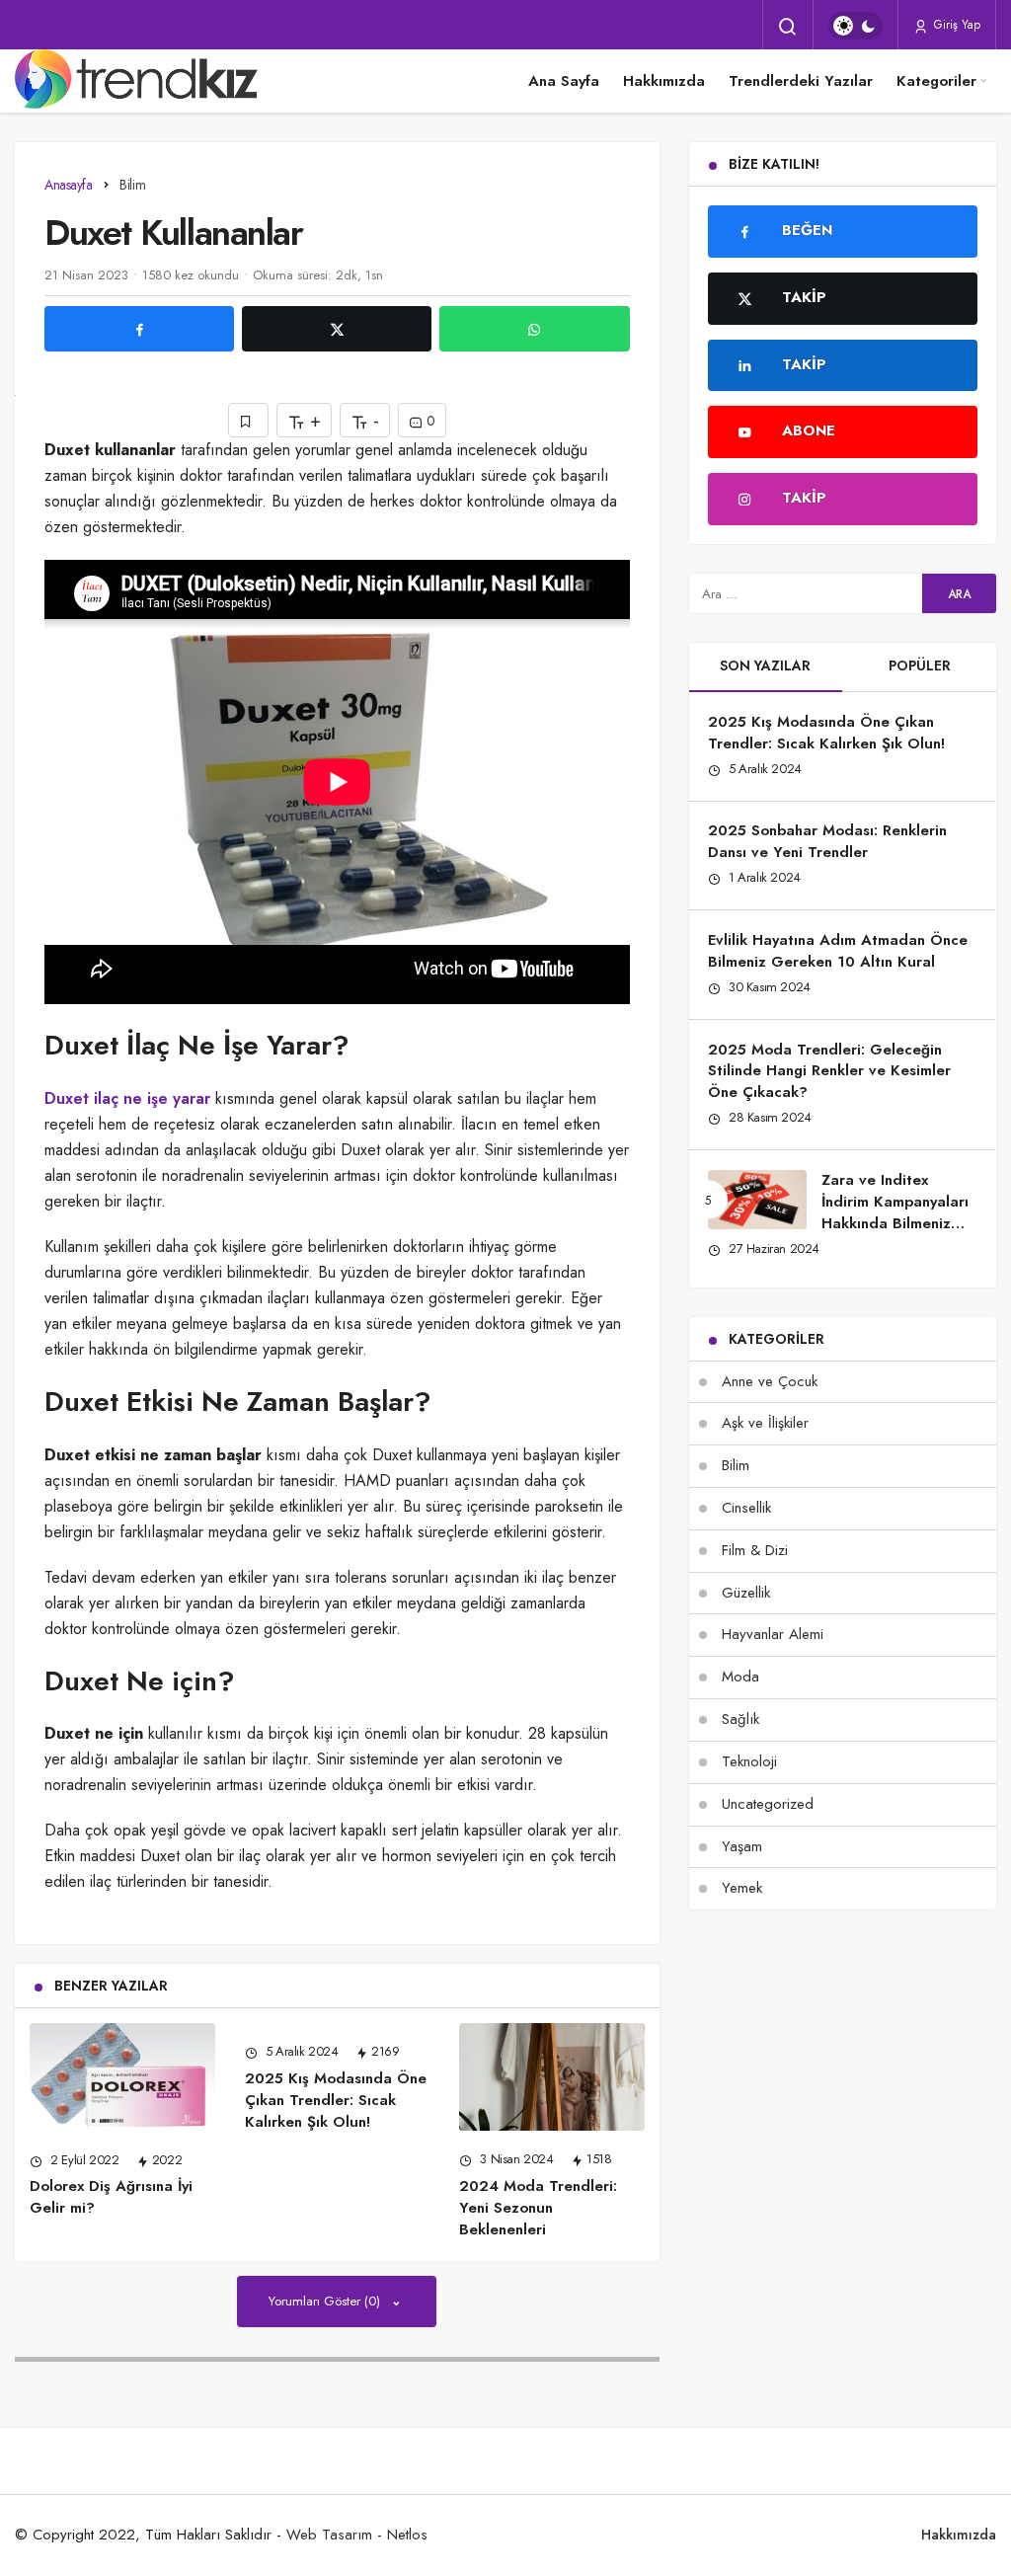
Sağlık (740, 1719)
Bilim (736, 1465)
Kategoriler (936, 81)
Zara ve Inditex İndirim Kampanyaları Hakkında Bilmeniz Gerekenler (895, 1212)
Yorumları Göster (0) (326, 2301)
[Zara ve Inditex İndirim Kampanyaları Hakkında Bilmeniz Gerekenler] (757, 1200)
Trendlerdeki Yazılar (801, 81)
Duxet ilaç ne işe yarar (127, 1098)
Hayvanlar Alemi (773, 1634)
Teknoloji (749, 1761)
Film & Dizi (755, 1550)
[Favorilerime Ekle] (248, 420)
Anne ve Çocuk (770, 1381)
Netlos (407, 2535)
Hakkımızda (664, 81)
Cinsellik (746, 1508)
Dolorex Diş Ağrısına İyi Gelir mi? (111, 2197)
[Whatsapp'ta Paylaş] (534, 329)
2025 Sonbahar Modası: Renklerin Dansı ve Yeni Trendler (827, 842)
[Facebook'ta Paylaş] (139, 329)
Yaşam (742, 1846)
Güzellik (746, 1593)
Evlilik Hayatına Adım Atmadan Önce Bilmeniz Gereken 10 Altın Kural (838, 951)
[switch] (855, 26)
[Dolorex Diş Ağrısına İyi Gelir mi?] (122, 2077)
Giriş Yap (955, 25)
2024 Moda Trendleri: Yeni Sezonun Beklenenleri (538, 2208)
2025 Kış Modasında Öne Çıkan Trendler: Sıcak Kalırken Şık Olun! (336, 2100)
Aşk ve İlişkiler (765, 1423)
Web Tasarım (329, 2535)
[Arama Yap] (788, 27)
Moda (740, 1677)
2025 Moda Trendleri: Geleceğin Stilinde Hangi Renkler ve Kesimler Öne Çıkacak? (829, 1071)
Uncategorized (768, 1804)
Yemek (742, 1888)
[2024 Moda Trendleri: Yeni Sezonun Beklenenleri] (552, 2077)
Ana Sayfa (564, 81)
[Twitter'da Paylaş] (337, 329)
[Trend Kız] (139, 81)
